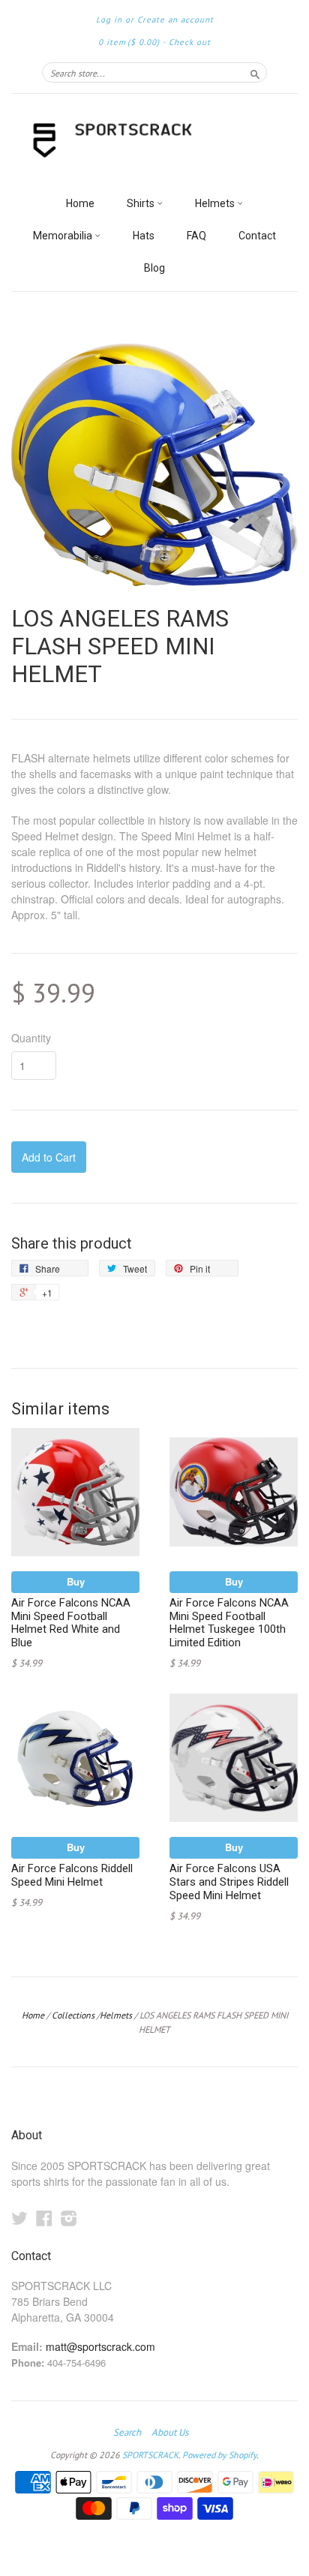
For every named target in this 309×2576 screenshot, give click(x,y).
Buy (76, 1581)
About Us (170, 2433)
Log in (109, 20)
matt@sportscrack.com (100, 2346)
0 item (129, 42)
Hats (144, 236)
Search (127, 2433)
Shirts (142, 203)
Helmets (216, 203)
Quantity (31, 1038)
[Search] (255, 72)
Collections (73, 2015)
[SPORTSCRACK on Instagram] (69, 2218)
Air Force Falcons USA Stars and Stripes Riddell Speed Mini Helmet (229, 1882)
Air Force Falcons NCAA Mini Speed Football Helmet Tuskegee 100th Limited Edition (229, 1623)
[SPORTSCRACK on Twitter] (19, 2218)
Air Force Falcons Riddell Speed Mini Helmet (72, 1875)
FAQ (196, 236)
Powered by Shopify (219, 2455)
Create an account (175, 20)
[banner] (154, 141)
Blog (154, 268)
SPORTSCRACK (150, 2455)
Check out (190, 42)
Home (80, 203)
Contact (257, 236)
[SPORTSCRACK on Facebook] (44, 2218)
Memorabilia (64, 236)
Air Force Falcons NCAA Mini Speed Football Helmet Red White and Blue (71, 1623)
